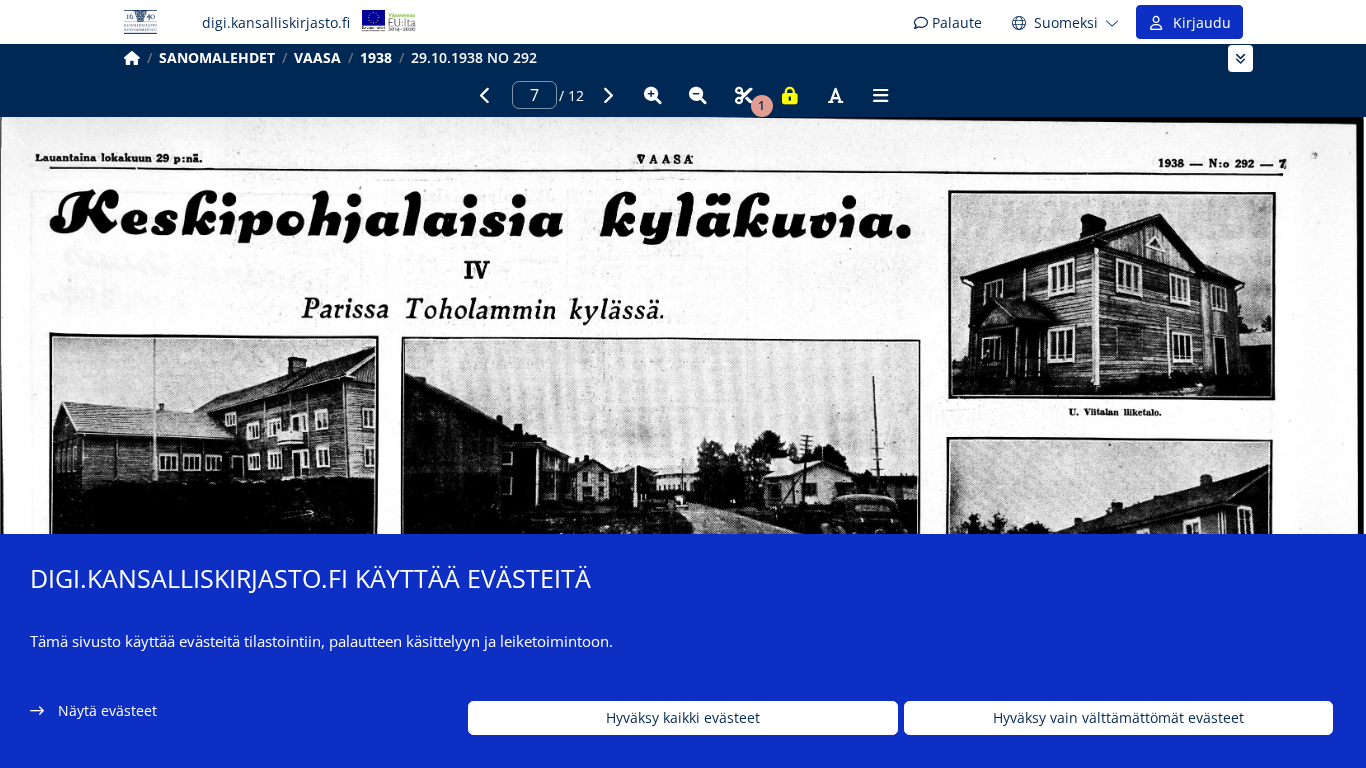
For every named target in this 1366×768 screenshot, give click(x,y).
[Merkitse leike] (744, 95)
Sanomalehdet (217, 57)
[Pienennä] (698, 95)
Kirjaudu (1198, 22)
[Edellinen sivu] (485, 95)
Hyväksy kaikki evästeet (683, 718)
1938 (376, 57)
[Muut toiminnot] (881, 95)
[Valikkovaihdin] (1240, 58)
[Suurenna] (653, 95)
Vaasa (317, 57)
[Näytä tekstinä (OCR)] (835, 95)
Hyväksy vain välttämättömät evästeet (1118, 718)
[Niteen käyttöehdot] (790, 95)
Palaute (955, 22)
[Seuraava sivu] (607, 95)
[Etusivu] (132, 57)
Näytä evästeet (107, 710)
